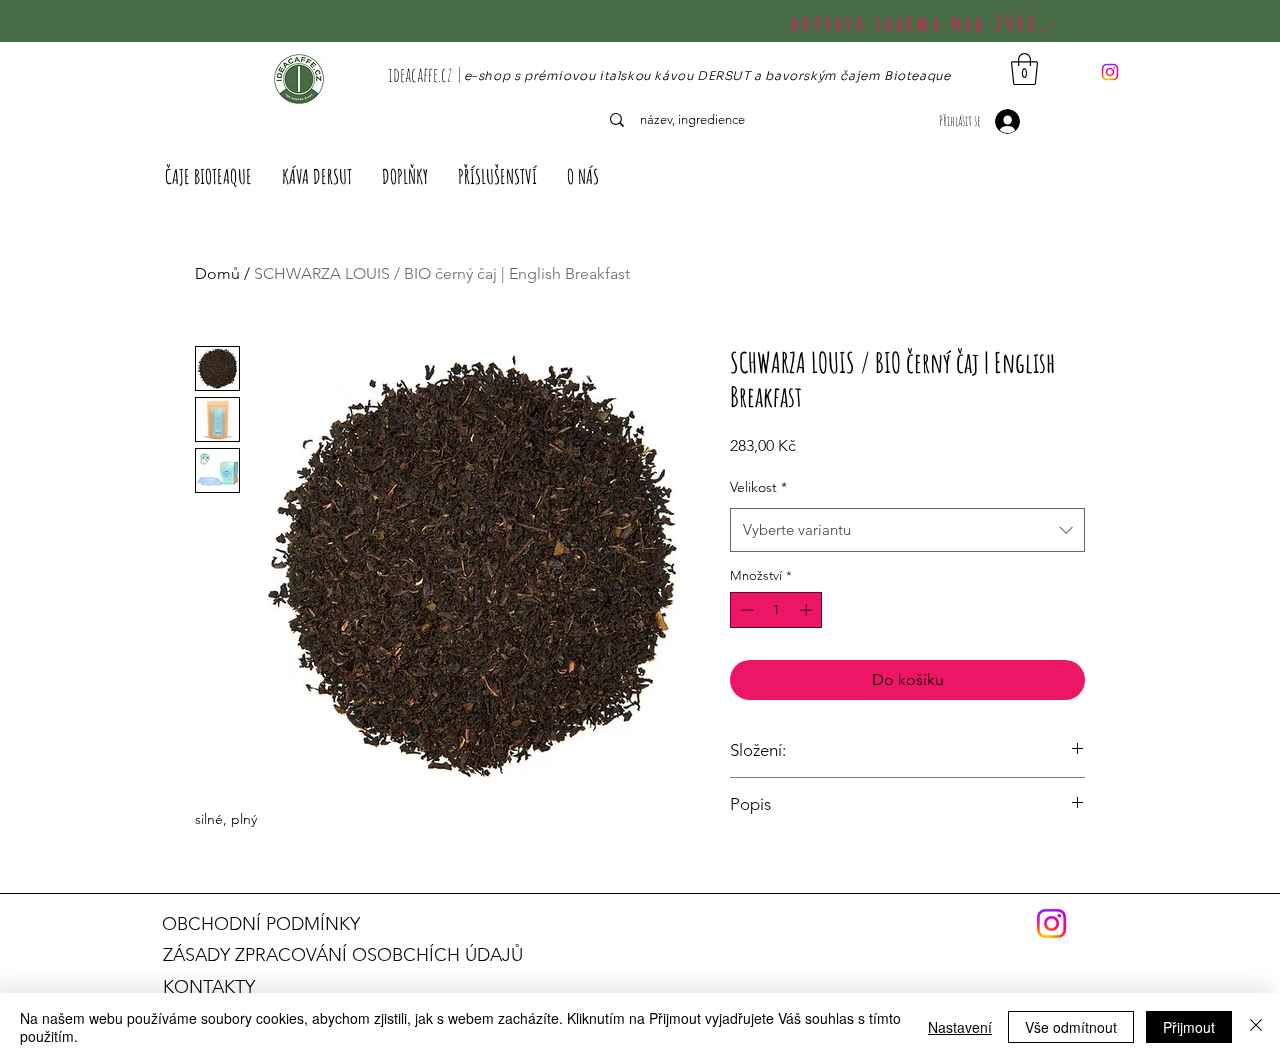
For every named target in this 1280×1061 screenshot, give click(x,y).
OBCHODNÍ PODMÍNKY (261, 924)
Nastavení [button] (960, 1027)
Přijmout (1189, 1027)
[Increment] (808, 610)
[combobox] (907, 530)
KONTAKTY (209, 987)
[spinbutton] (776, 610)
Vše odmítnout (1071, 1027)
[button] (1024, 69)
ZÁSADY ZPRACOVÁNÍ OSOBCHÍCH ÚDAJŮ (343, 955)
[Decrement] (745, 610)
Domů (217, 273)
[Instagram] (1110, 72)
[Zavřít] (1256, 1027)
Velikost (758, 487)
